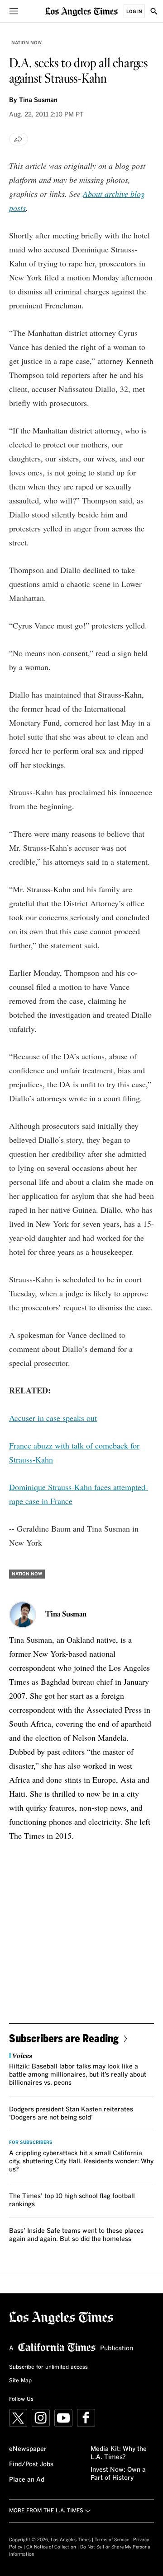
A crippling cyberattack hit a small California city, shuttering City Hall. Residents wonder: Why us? (81, 2161)
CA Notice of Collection (51, 2547)
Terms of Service (112, 2540)
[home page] (81, 11)
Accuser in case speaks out (53, 1418)
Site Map (20, 2381)
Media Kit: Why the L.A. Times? (119, 2453)
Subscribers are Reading (64, 2038)
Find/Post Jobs (31, 2464)
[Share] (19, 139)
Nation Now (26, 43)
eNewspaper (28, 2449)
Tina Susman (38, 100)
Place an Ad (27, 2480)
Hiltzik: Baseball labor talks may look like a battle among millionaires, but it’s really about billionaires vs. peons (78, 2075)
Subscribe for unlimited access (48, 2367)
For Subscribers (31, 2143)
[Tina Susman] (23, 1615)
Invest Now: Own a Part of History (118, 2474)
